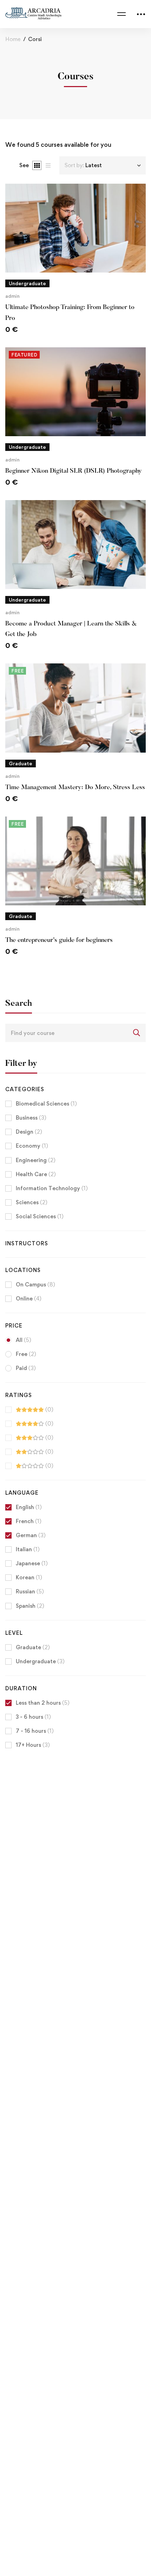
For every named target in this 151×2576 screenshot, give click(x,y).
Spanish (30, 1606)
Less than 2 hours (43, 1703)
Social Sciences (40, 1216)
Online (29, 1299)
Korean (29, 1577)
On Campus (35, 1284)
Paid (26, 1368)
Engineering (36, 1160)
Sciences (32, 1202)
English (29, 1507)
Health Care (36, 1174)
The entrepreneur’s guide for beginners (59, 940)
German (31, 1535)
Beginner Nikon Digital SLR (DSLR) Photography (74, 471)
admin (12, 296)
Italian (28, 1549)
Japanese (32, 1563)
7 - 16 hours (35, 1731)
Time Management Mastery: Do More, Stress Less (75, 788)
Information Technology (52, 1188)
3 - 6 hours (33, 1717)
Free (26, 1354)
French (29, 1521)
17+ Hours (33, 1745)
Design (29, 1132)
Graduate (33, 1647)
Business (31, 1118)
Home (13, 39)
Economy (32, 1146)
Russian (30, 1591)
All (24, 1340)
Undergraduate (40, 1661)
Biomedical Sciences (46, 1104)
